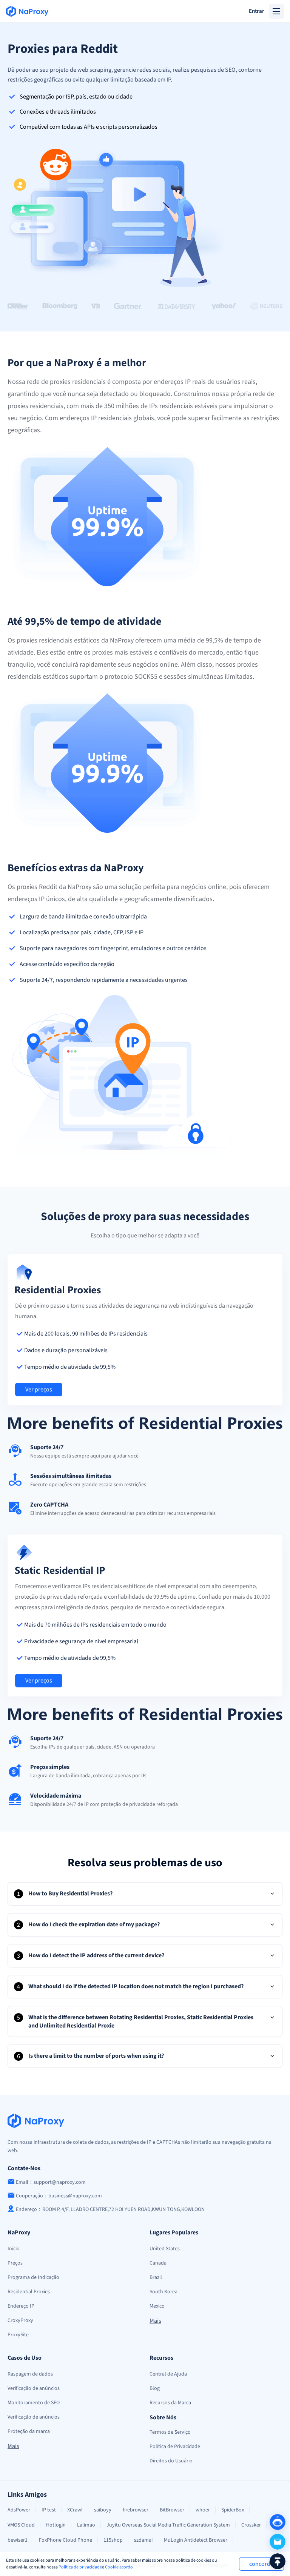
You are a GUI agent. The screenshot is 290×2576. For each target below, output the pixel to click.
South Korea (164, 2292)
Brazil (156, 2277)
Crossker (251, 2525)
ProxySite (18, 2335)
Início (14, 2249)
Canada (158, 2263)
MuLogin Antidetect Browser (196, 2540)
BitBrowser (172, 2510)
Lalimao (86, 2525)
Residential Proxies (29, 2292)
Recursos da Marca (170, 2403)
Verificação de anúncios (34, 2388)
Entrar (257, 11)
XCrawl (75, 2510)
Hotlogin (56, 2525)
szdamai (143, 2540)
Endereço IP (21, 2306)
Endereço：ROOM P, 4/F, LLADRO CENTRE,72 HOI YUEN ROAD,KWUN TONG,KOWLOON (110, 2209)
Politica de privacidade (80, 2567)
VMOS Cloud (21, 2525)
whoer (203, 2510)
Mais (155, 2321)
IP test (49, 2510)
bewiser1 (18, 2540)
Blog (155, 2388)
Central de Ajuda (168, 2374)
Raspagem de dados (30, 2374)
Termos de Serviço (170, 2432)
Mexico (157, 2306)
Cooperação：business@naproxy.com (59, 2196)
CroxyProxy (20, 2320)
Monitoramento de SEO (34, 2403)
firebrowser (136, 2510)
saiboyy (103, 2510)
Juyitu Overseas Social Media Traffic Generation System (168, 2525)
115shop (113, 2540)
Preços (15, 2263)
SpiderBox (233, 2510)
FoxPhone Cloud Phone (66, 2540)
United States (165, 2249)
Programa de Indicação (33, 2277)
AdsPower (19, 2510)
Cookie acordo (119, 2567)
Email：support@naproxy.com (51, 2182)
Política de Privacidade (175, 2447)
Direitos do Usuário (171, 2461)
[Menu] (276, 11)
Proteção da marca (29, 2431)
